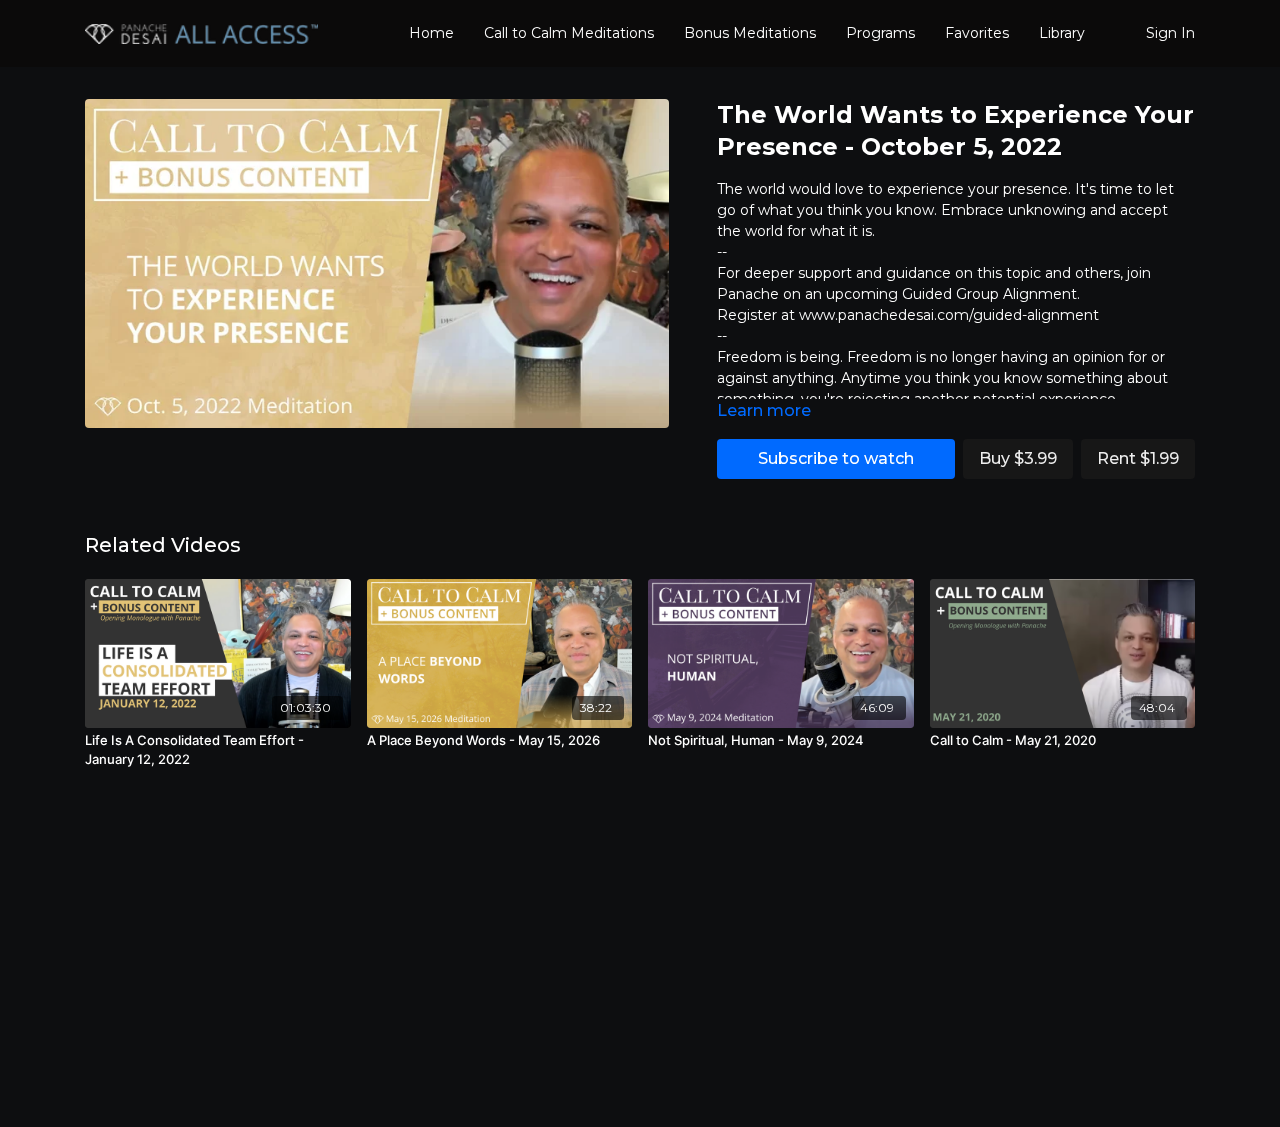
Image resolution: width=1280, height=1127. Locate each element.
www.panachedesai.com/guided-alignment (949, 315)
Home (431, 33)
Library (1062, 33)
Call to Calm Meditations (569, 33)
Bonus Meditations (750, 33)
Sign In (1170, 33)
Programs (880, 33)
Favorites (977, 33)
